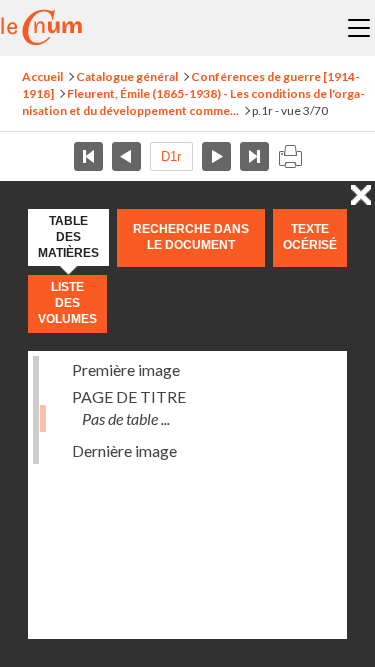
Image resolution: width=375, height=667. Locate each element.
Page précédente (126, 156)
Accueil (42, 76)
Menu (359, 28)
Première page (88, 156)
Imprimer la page (290, 156)
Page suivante (216, 156)
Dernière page (254, 156)
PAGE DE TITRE (129, 396)
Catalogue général (127, 76)
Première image (126, 369)
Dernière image (124, 450)
